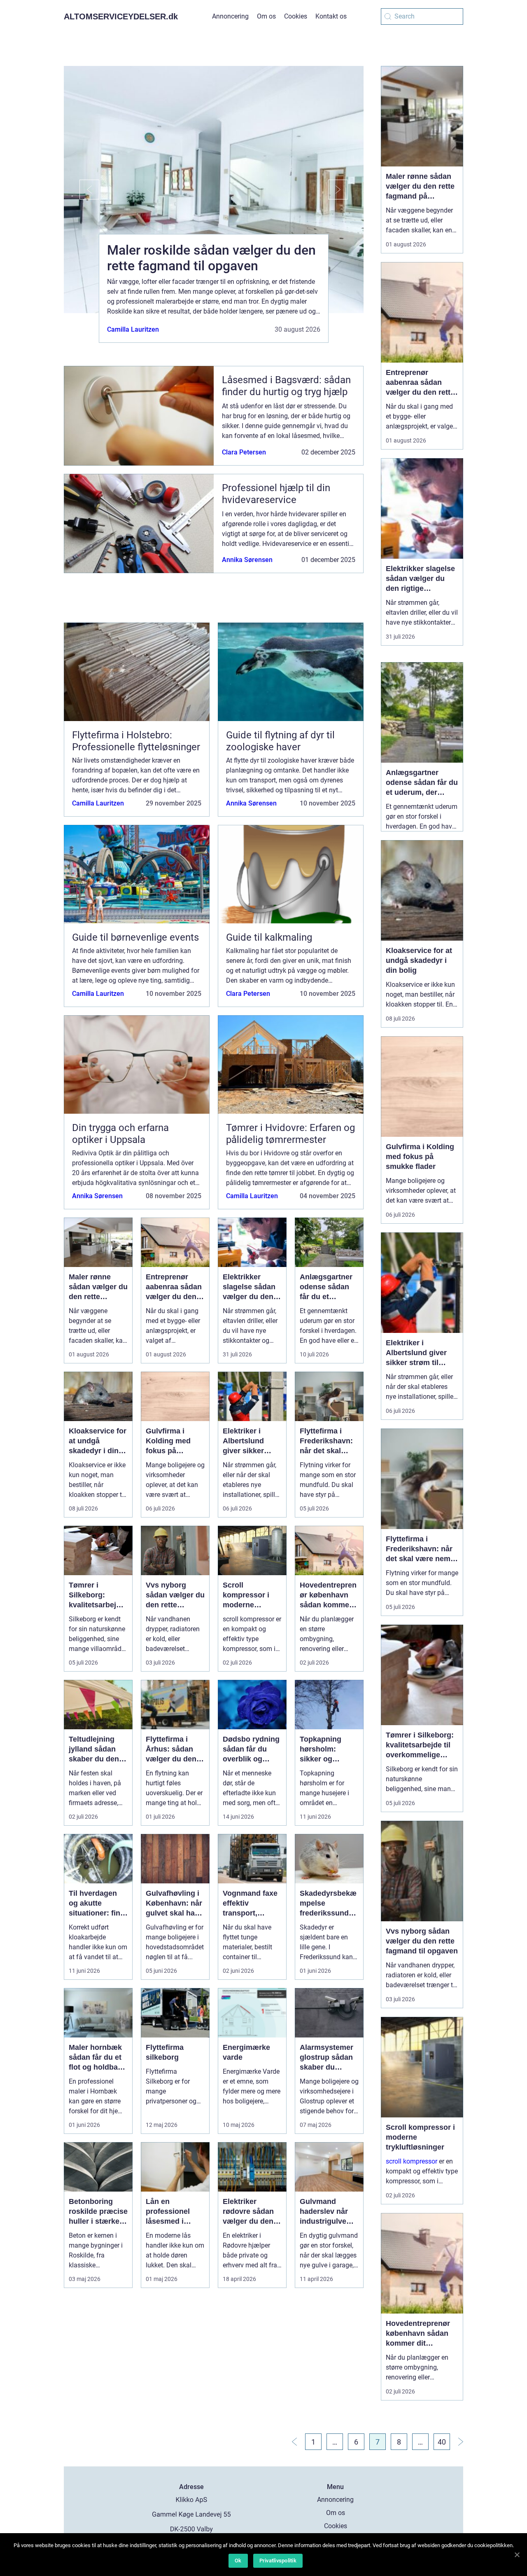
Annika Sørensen (247, 560)
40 (442, 2442)
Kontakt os (331, 16)
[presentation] (82, 190)
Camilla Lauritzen (133, 329)
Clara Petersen (244, 452)
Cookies (296, 16)
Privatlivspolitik (278, 2561)
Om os (266, 16)
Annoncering (230, 16)
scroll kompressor (412, 2161)
